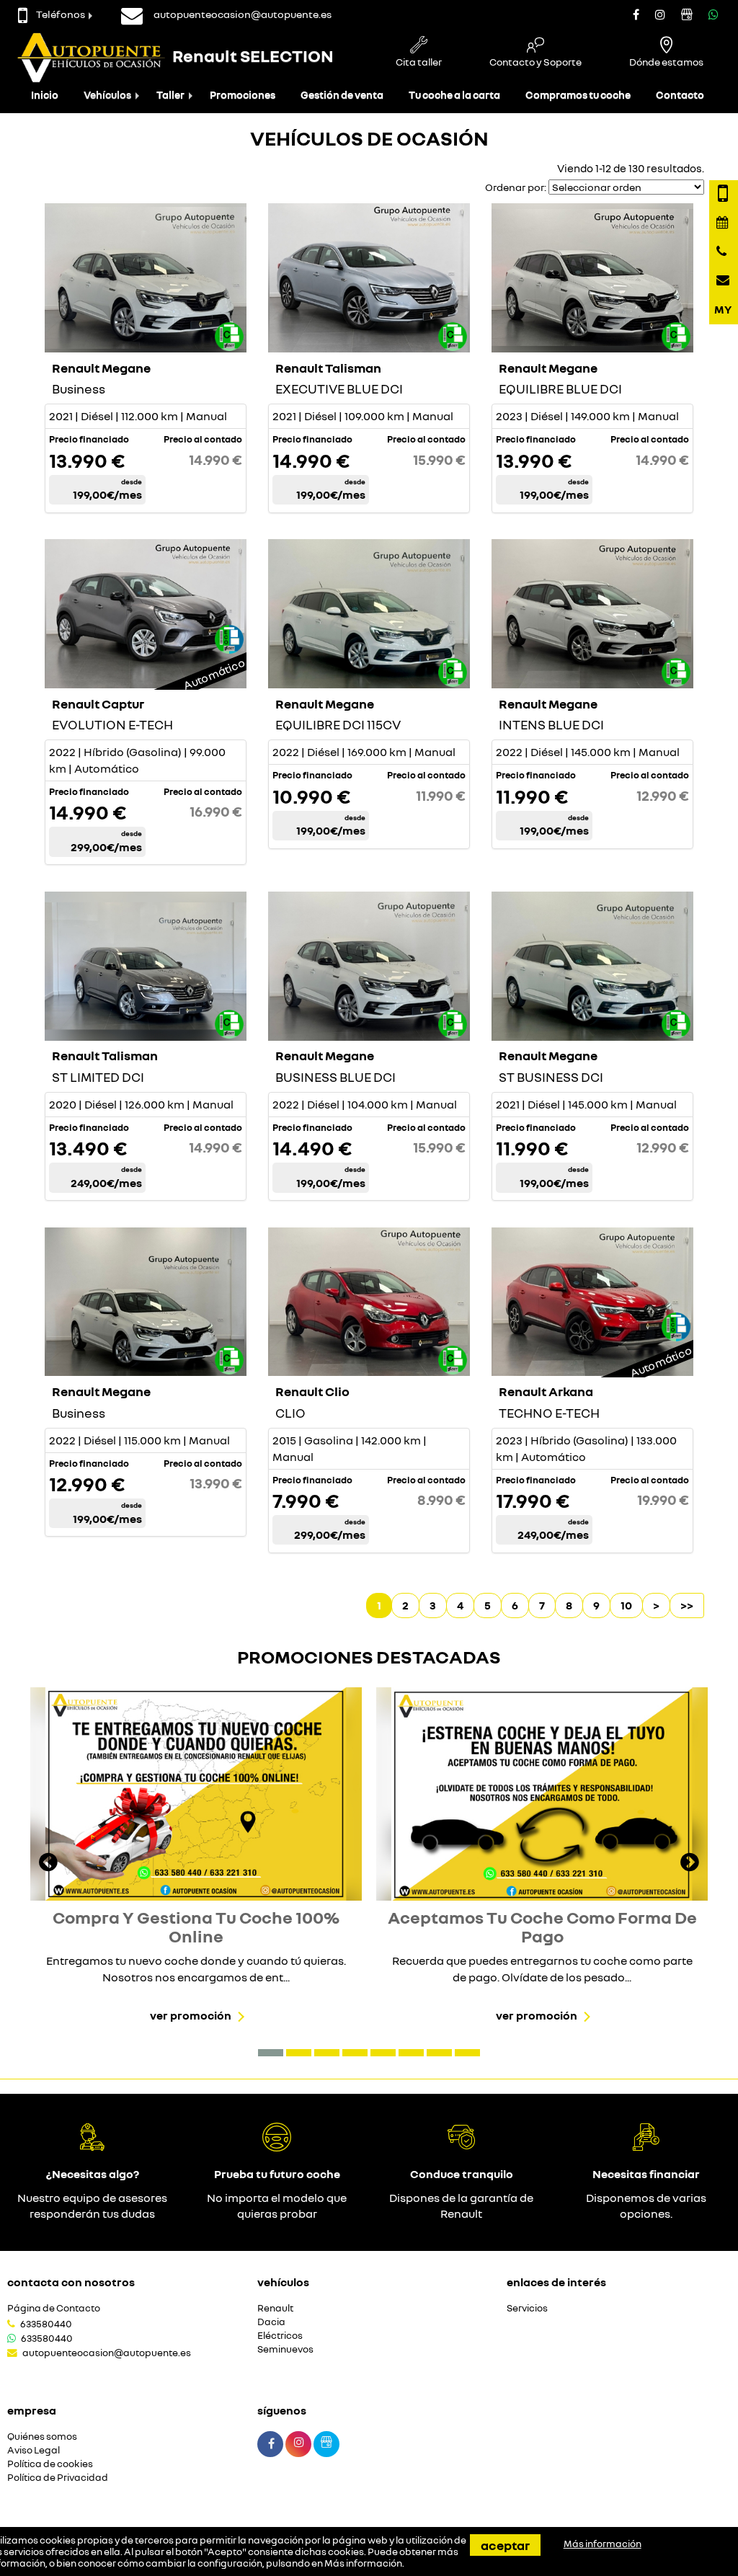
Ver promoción (191, 2015)
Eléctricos (280, 2336)
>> (687, 1605)
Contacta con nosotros (71, 2282)
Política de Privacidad (58, 2478)
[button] (271, 2053)
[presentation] (48, 1864)
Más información (363, 2563)
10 (626, 1605)
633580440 (46, 2324)
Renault (275, 2308)
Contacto (680, 95)
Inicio (45, 95)
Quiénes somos (42, 2437)
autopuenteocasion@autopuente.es (107, 2353)
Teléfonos (61, 14)
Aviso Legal (34, 2450)
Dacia (271, 2322)
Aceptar (505, 2545)
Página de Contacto (54, 2308)
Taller (170, 95)
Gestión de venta (342, 95)
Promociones (243, 95)
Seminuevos (285, 2349)
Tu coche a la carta (454, 95)
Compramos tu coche (578, 95)
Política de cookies (50, 2464)
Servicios (527, 2308)
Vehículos (107, 95)
